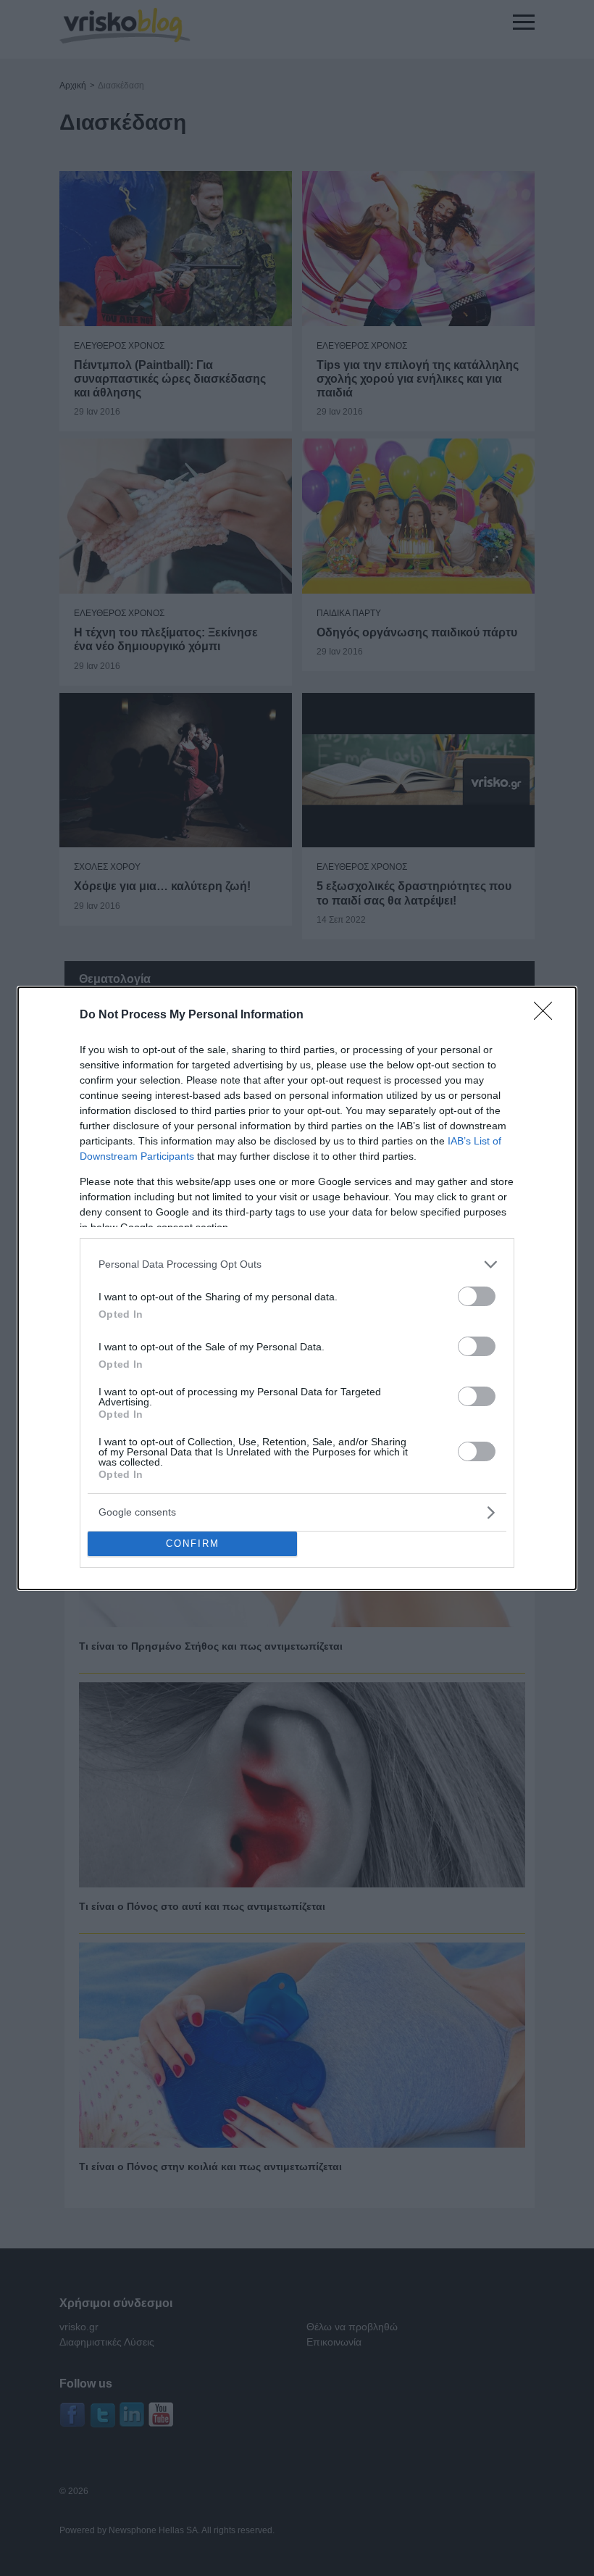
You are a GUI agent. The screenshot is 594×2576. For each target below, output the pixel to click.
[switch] (477, 1296)
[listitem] (297, 1264)
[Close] (548, 1015)
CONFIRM (193, 1543)
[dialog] (297, 1288)
